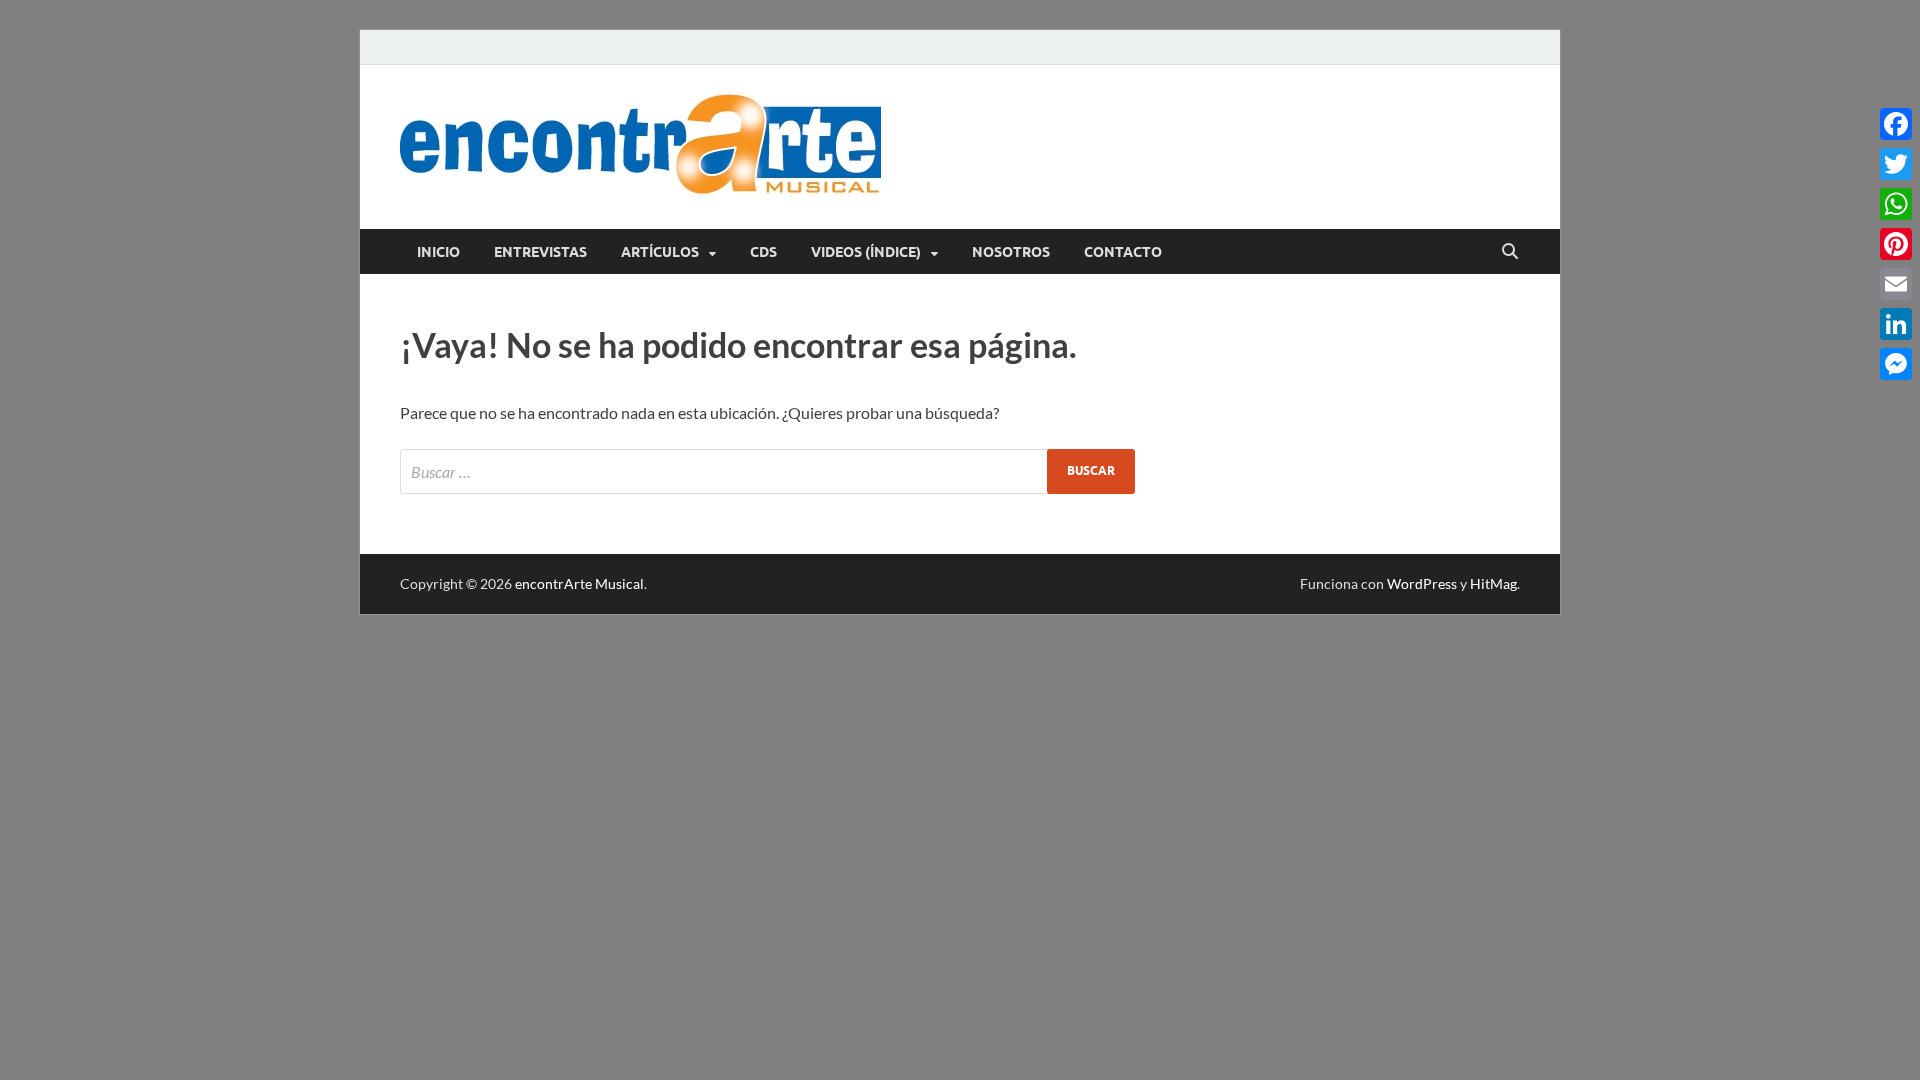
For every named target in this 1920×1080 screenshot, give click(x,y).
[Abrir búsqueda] (1510, 252)
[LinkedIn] (1896, 324)
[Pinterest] (1896, 244)
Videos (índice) (866, 252)
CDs (763, 252)
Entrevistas (540, 252)
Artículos (660, 252)
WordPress (1422, 583)
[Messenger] (1896, 364)
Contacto (1123, 252)
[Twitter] (1896, 164)
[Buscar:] (767, 471)
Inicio (438, 252)
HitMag (1493, 583)
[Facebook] (1896, 124)
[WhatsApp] (1896, 204)
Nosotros (1011, 252)
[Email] (1896, 284)
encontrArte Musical (579, 583)
